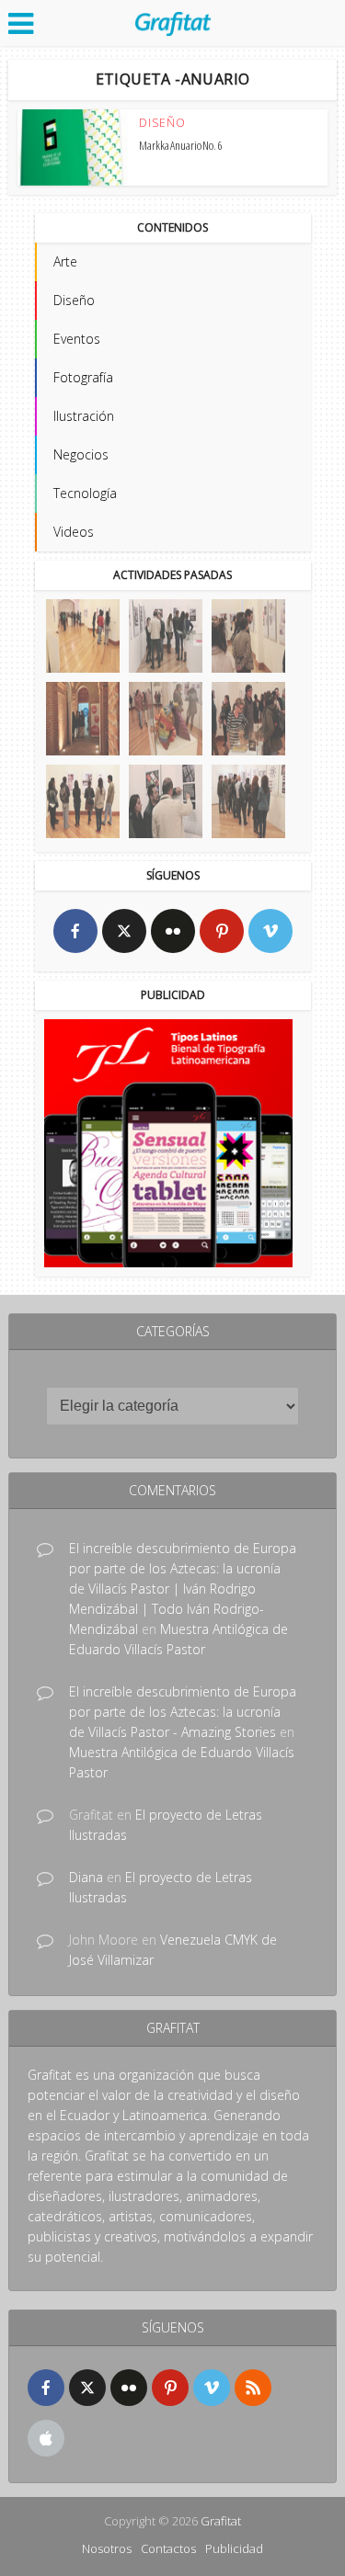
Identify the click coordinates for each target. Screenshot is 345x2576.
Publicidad (234, 2548)
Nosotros (107, 2548)
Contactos (168, 2548)
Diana (86, 1877)
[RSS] (253, 2388)
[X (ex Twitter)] (124, 931)
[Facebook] (75, 931)
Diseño (162, 123)
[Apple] (46, 2438)
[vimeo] (270, 931)
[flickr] (173, 931)
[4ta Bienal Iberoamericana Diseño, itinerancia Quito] (83, 636)
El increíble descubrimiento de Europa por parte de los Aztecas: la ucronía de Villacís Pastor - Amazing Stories (183, 1712)
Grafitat (221, 2521)
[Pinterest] (222, 931)
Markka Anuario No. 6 (180, 145)
